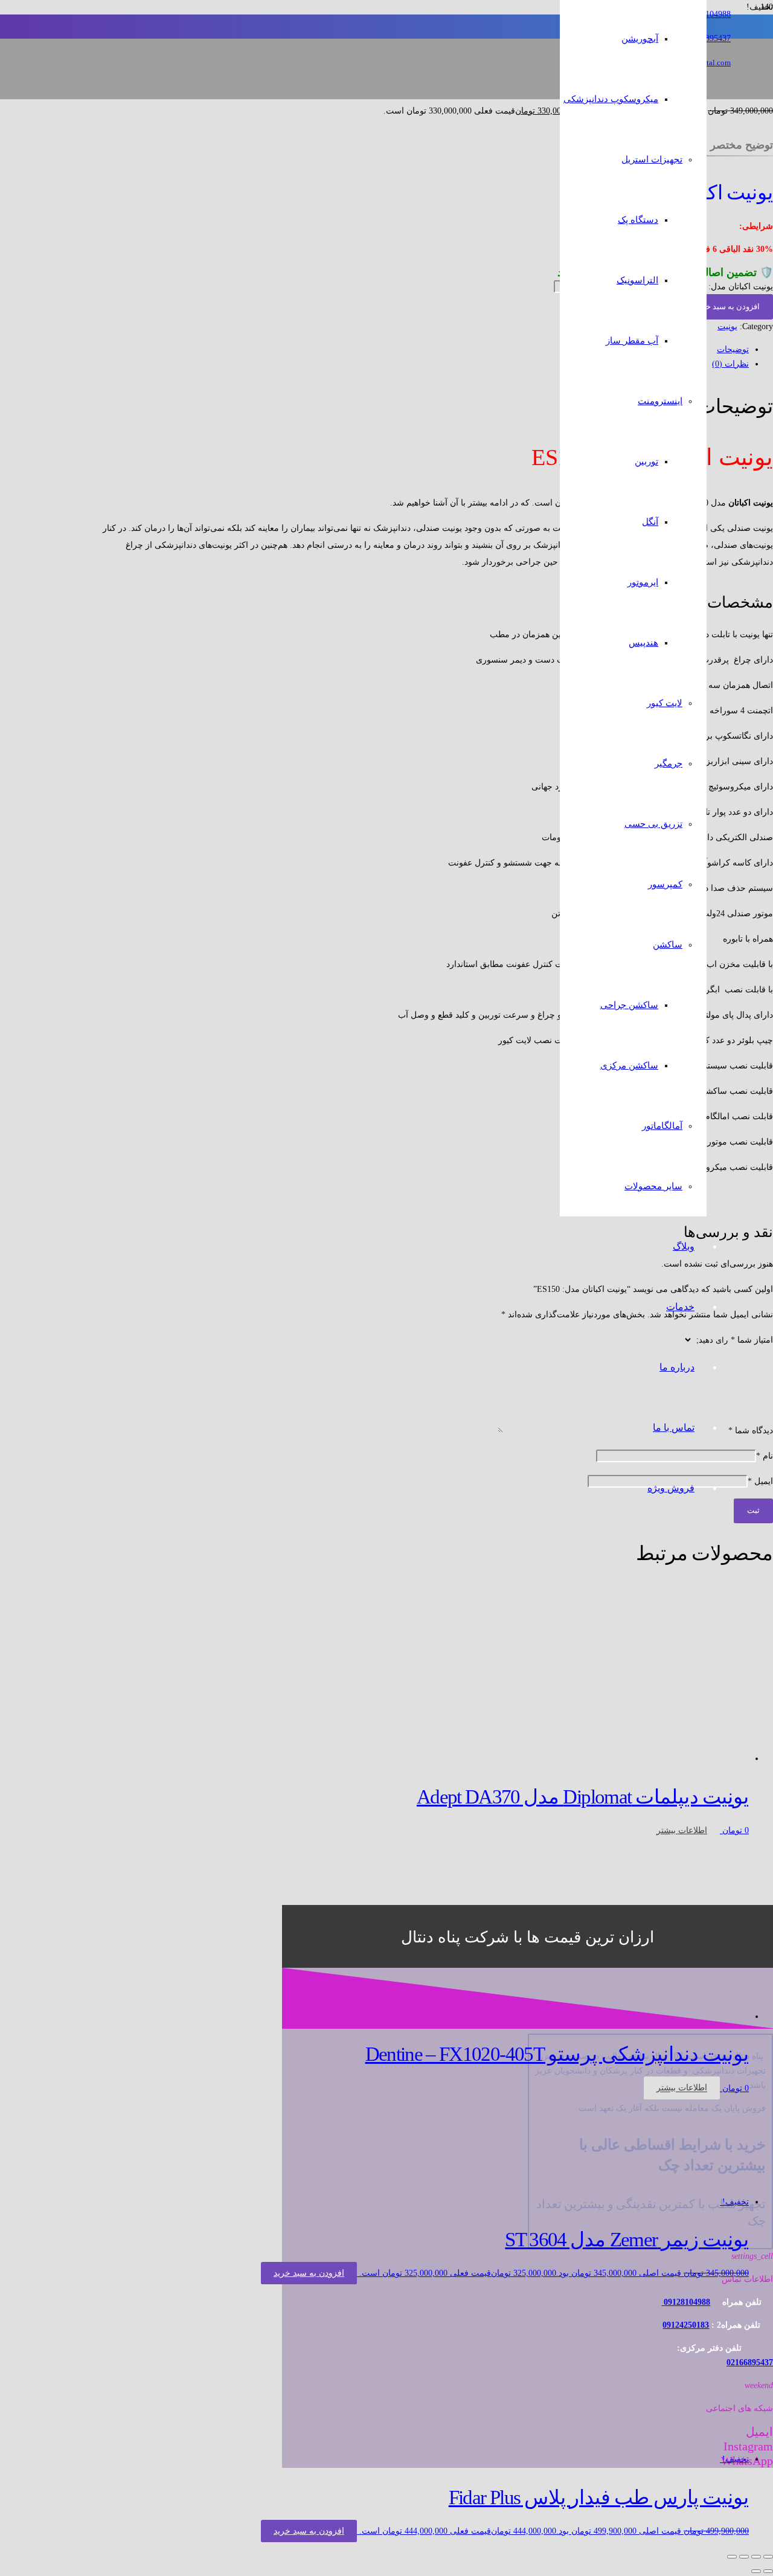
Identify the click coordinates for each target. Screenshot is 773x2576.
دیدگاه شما (751, 1431)
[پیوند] (515, 127)
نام (765, 1456)
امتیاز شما (752, 1340)
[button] (309, 2273)
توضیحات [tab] (733, 349)
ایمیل (760, 1481)
